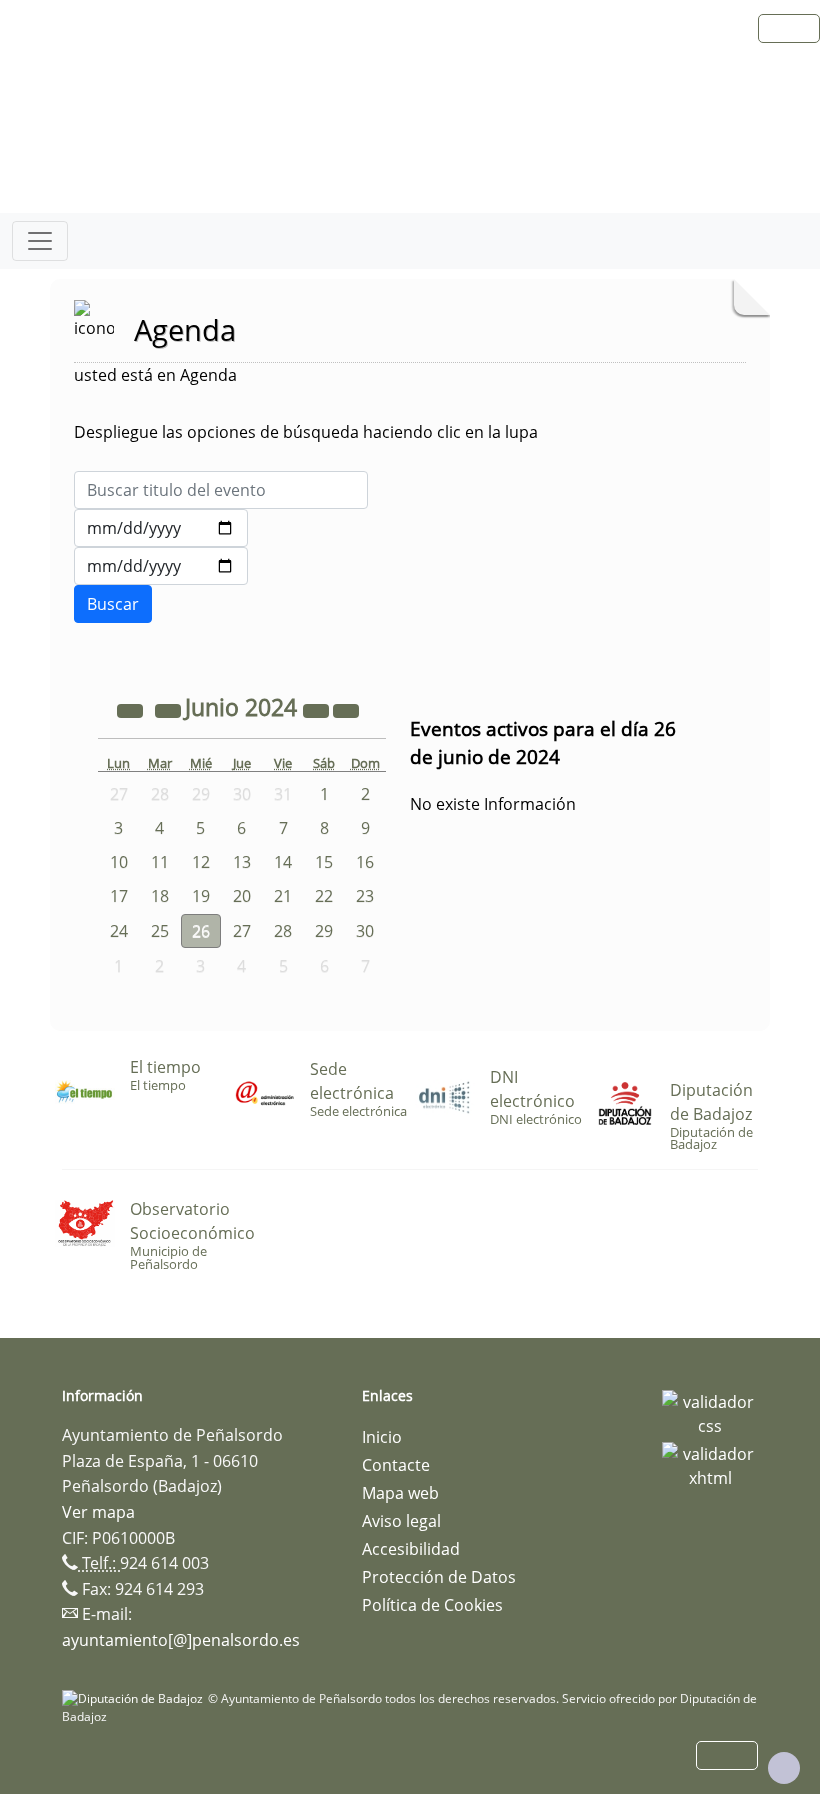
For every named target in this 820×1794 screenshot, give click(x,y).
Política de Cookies (432, 1605)
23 (365, 896)
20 (242, 896)
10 (119, 862)
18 (160, 896)
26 (201, 931)
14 (283, 862)
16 (365, 862)
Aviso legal (401, 1521)
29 (324, 931)
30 (365, 931)
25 (160, 931)
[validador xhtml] (710, 1464)
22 (324, 896)
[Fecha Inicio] (161, 528)
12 (201, 862)
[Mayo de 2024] (170, 710)
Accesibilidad (411, 1549)
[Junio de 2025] (318, 710)
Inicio (382, 1437)
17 (119, 896)
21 (283, 896)
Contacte (396, 1465)
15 (324, 862)
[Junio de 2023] (132, 710)
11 (160, 862)
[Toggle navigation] (40, 241)
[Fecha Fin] (161, 566)
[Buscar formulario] (113, 604)
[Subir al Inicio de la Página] (784, 1768)
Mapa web (400, 1493)
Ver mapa (98, 1512)
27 (242, 931)
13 (242, 862)
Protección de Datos (439, 1577)
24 (119, 931)
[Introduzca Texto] (221, 490)
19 (201, 896)
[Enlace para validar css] (710, 1412)
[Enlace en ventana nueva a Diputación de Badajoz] (135, 1698)
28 (283, 931)
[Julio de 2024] (346, 710)
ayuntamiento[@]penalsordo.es (181, 1640)
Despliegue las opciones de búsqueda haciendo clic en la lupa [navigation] (306, 432)
